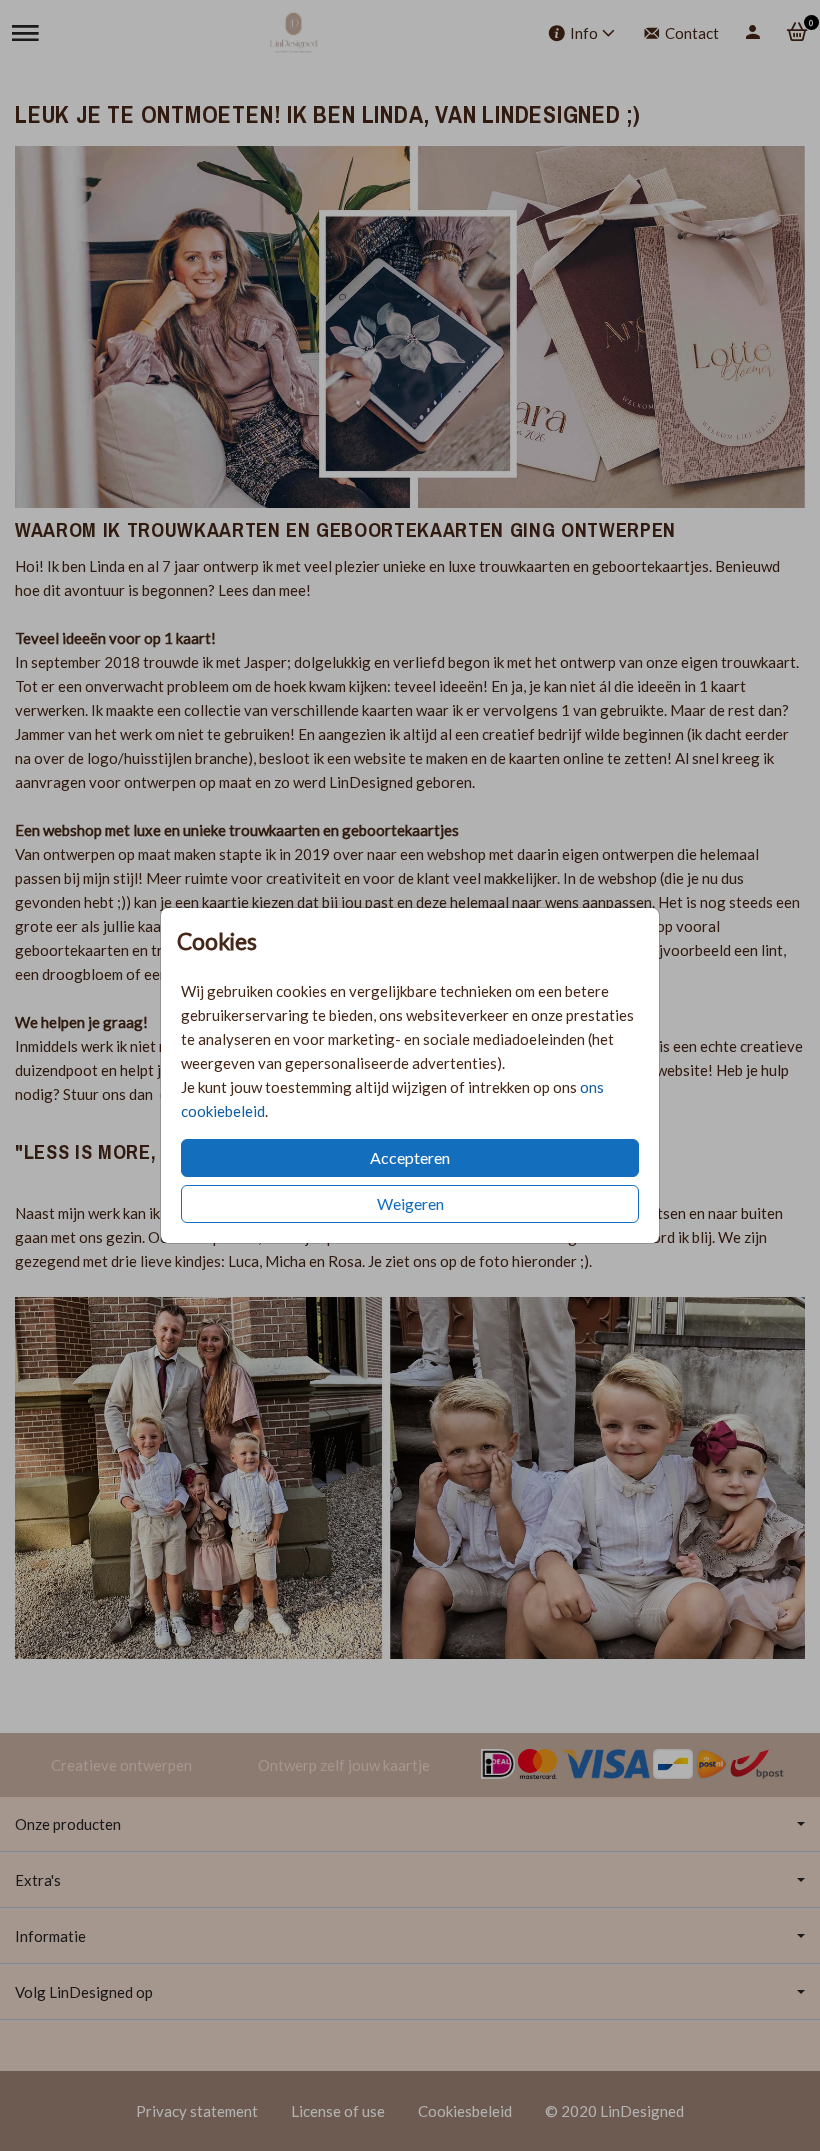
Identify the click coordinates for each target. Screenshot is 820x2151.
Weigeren (410, 1203)
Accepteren (410, 1157)
